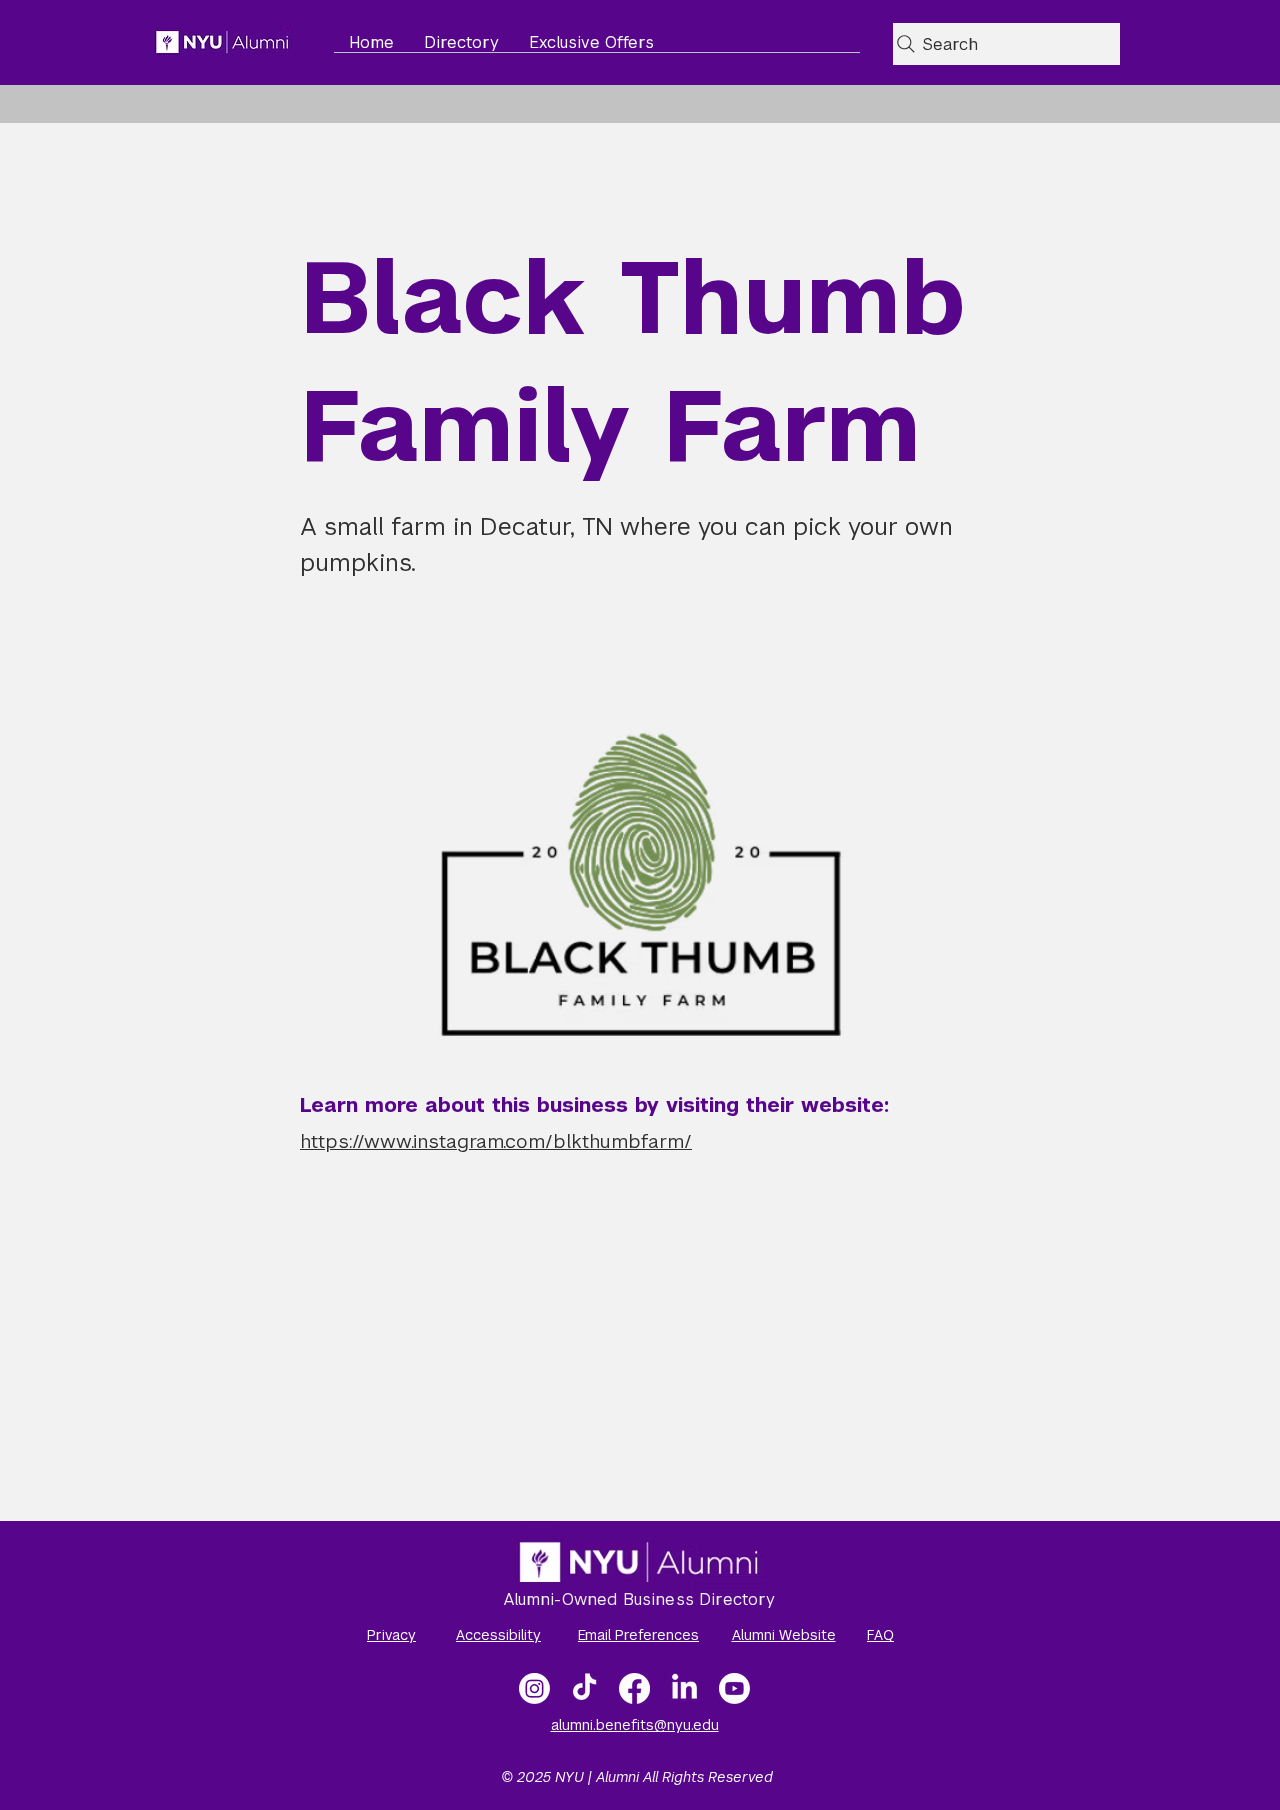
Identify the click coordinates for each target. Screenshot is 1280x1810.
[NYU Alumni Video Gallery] (734, 1688)
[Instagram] (534, 1688)
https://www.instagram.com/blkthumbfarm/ (496, 1141)
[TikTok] (584, 1688)
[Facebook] (634, 1688)
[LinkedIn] (684, 1688)
